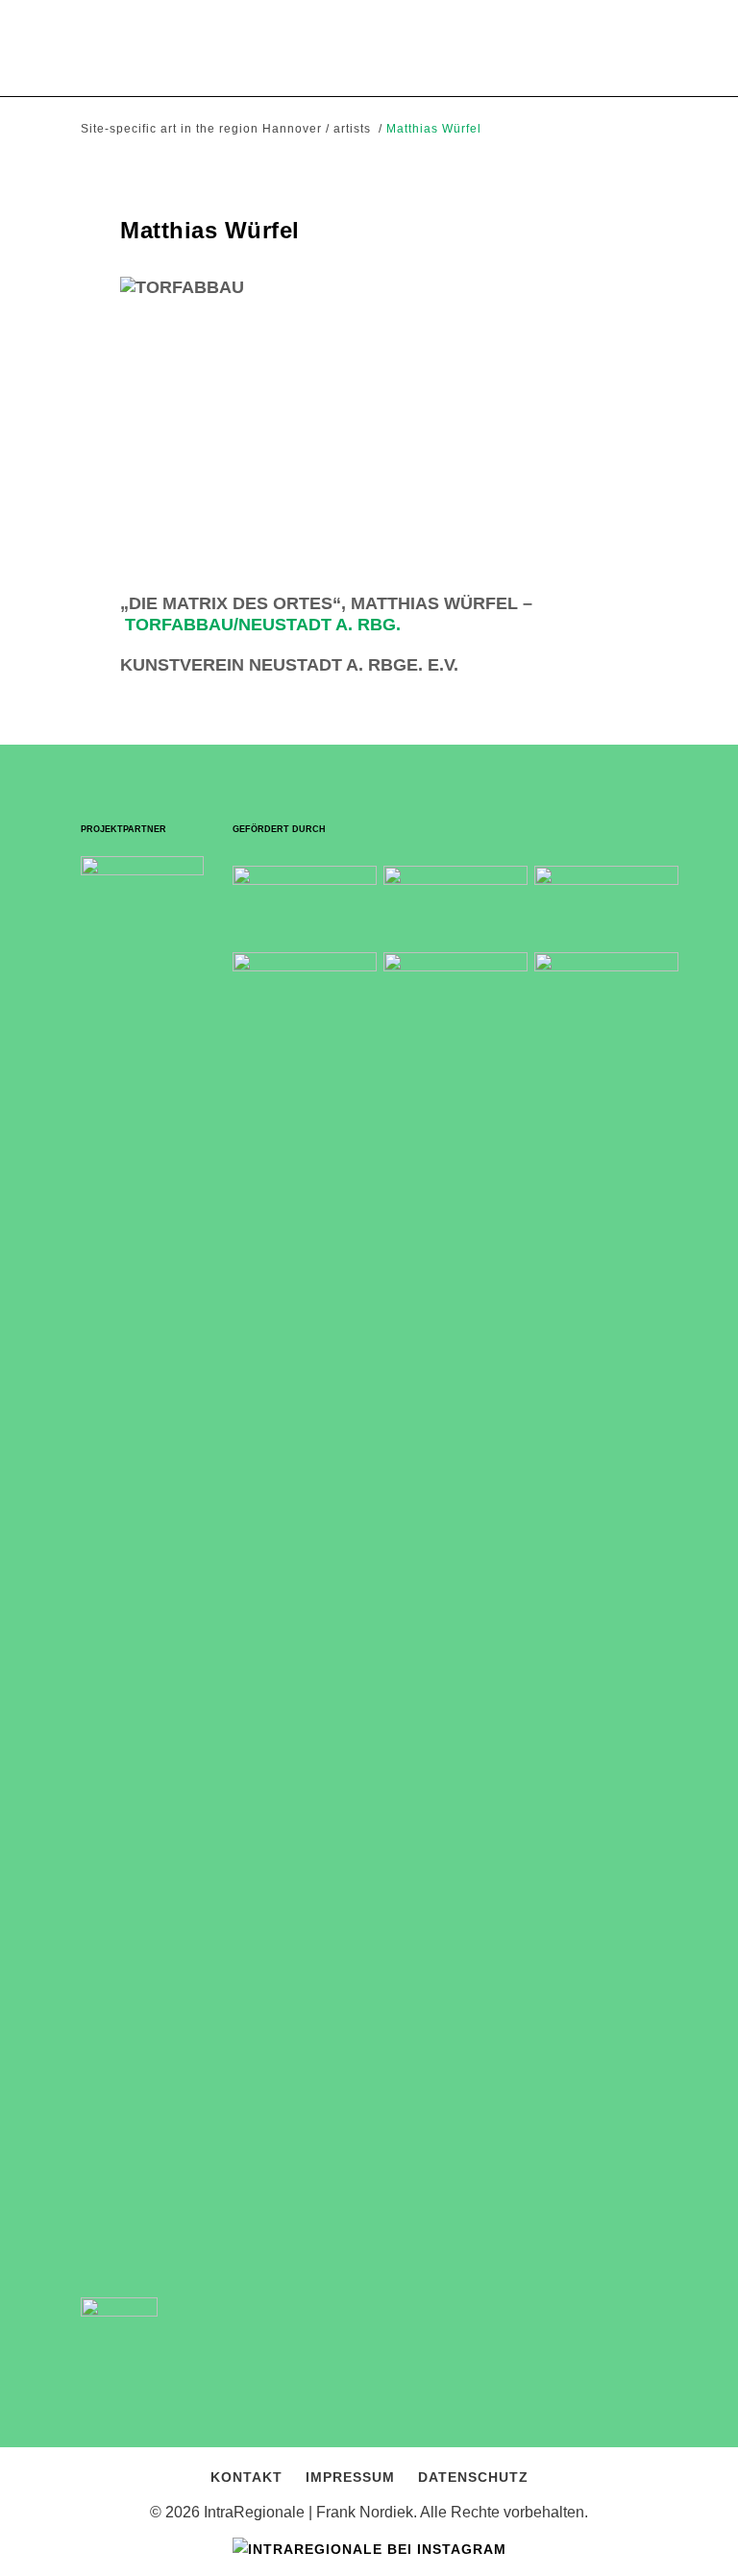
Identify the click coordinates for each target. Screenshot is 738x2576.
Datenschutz (473, 2477)
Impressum (350, 2477)
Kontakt (246, 2477)
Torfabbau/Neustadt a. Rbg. (263, 625)
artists (352, 129)
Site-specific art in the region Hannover (201, 129)
